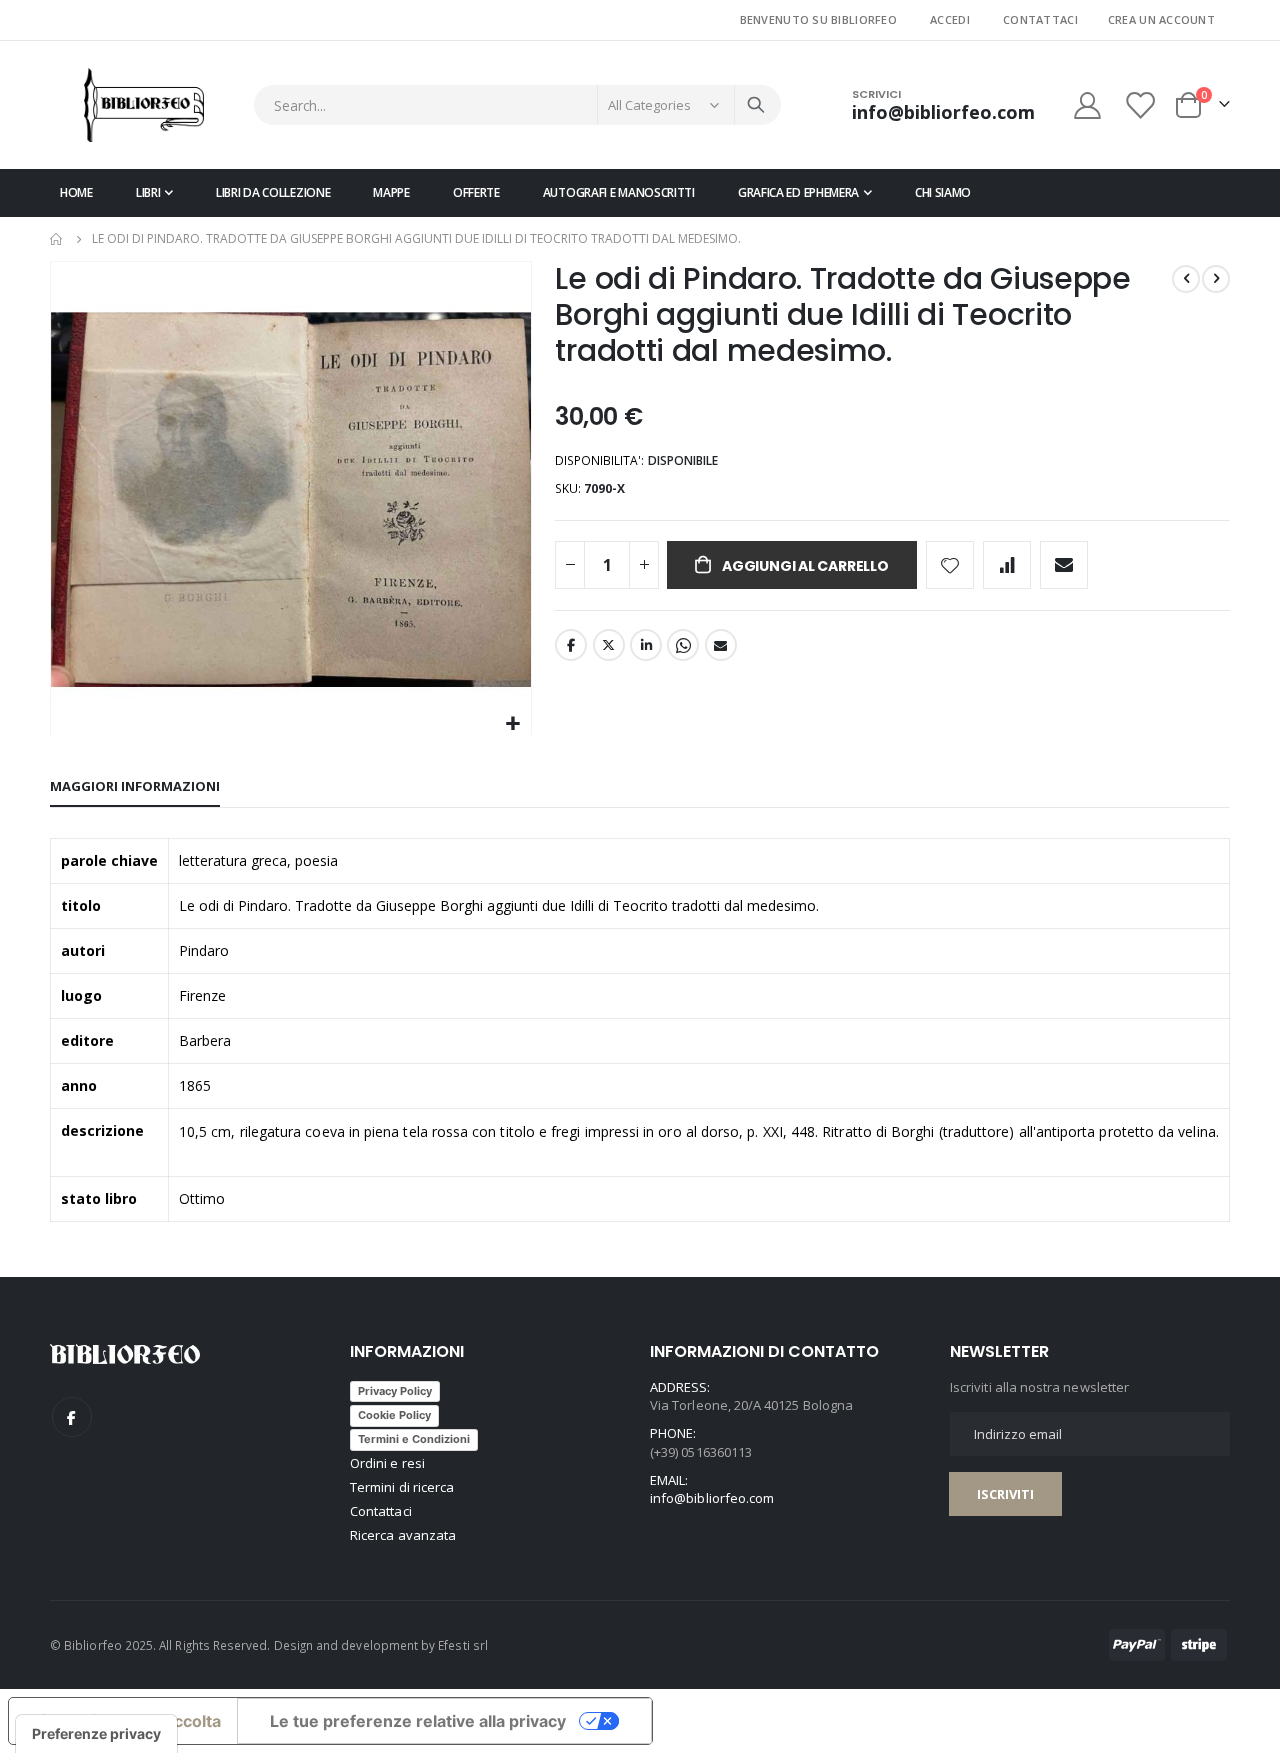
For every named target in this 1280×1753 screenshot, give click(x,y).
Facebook (571, 645)
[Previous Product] (1186, 279)
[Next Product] (1216, 279)
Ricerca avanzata (403, 1535)
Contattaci (1040, 19)
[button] (513, 724)
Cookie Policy (394, 1415)
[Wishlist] (1142, 105)
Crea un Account (1161, 19)
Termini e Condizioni (414, 1439)
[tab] (135, 787)
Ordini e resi (387, 1463)
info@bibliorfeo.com (712, 1498)
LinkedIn (646, 645)
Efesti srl (463, 1645)
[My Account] (1087, 105)
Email (721, 645)
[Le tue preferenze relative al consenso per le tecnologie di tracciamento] (96, 1734)
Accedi (950, 19)
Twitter (609, 645)
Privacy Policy (395, 1391)
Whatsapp (683, 645)
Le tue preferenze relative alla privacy (418, 1721)
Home (57, 239)
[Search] (756, 105)
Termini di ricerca (402, 1487)
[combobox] (517, 105)
